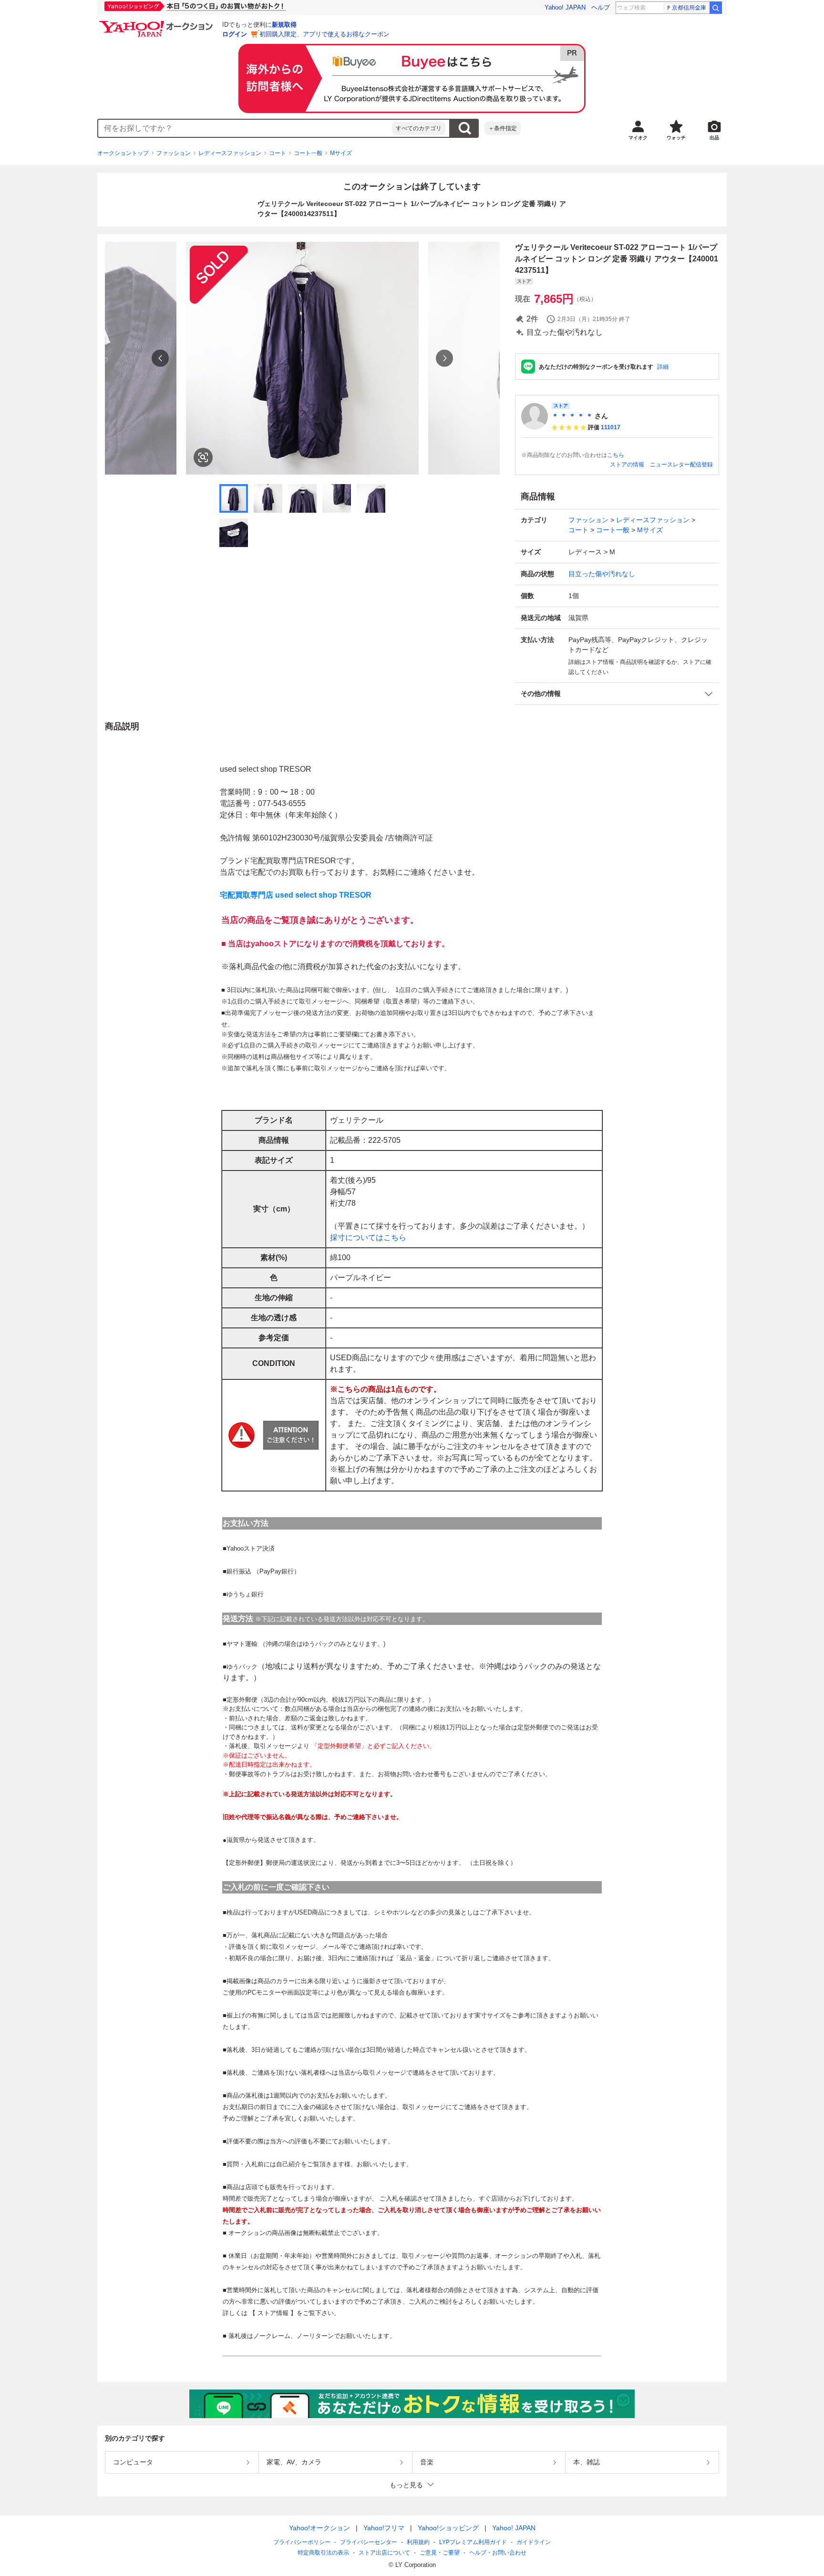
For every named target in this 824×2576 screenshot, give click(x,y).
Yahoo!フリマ (384, 2528)
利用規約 (418, 2542)
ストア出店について (384, 2553)
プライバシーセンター (369, 2542)
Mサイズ (341, 153)
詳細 (663, 367)
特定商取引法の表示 (323, 2553)
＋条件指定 (503, 128)
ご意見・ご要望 (440, 2553)
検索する (464, 128)
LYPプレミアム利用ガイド (473, 2542)
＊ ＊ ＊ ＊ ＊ (572, 416)
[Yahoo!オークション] (157, 23)
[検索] (716, 8)
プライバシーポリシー (302, 2542)
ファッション (174, 153)
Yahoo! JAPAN (565, 7)
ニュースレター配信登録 (681, 465)
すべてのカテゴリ (419, 128)
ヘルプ (601, 7)
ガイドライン (534, 2542)
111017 (611, 427)
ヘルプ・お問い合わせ (498, 2553)
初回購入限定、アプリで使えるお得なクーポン (324, 34)
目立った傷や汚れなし (602, 574)
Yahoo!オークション (319, 2528)
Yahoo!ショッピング (448, 2528)
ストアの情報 (627, 465)
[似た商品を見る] (203, 457)
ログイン (235, 34)
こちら (616, 455)
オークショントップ (123, 153)
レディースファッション (230, 153)
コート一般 (308, 153)
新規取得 (284, 25)
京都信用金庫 (689, 8)
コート (278, 153)
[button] (617, 694)
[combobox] (245, 128)
